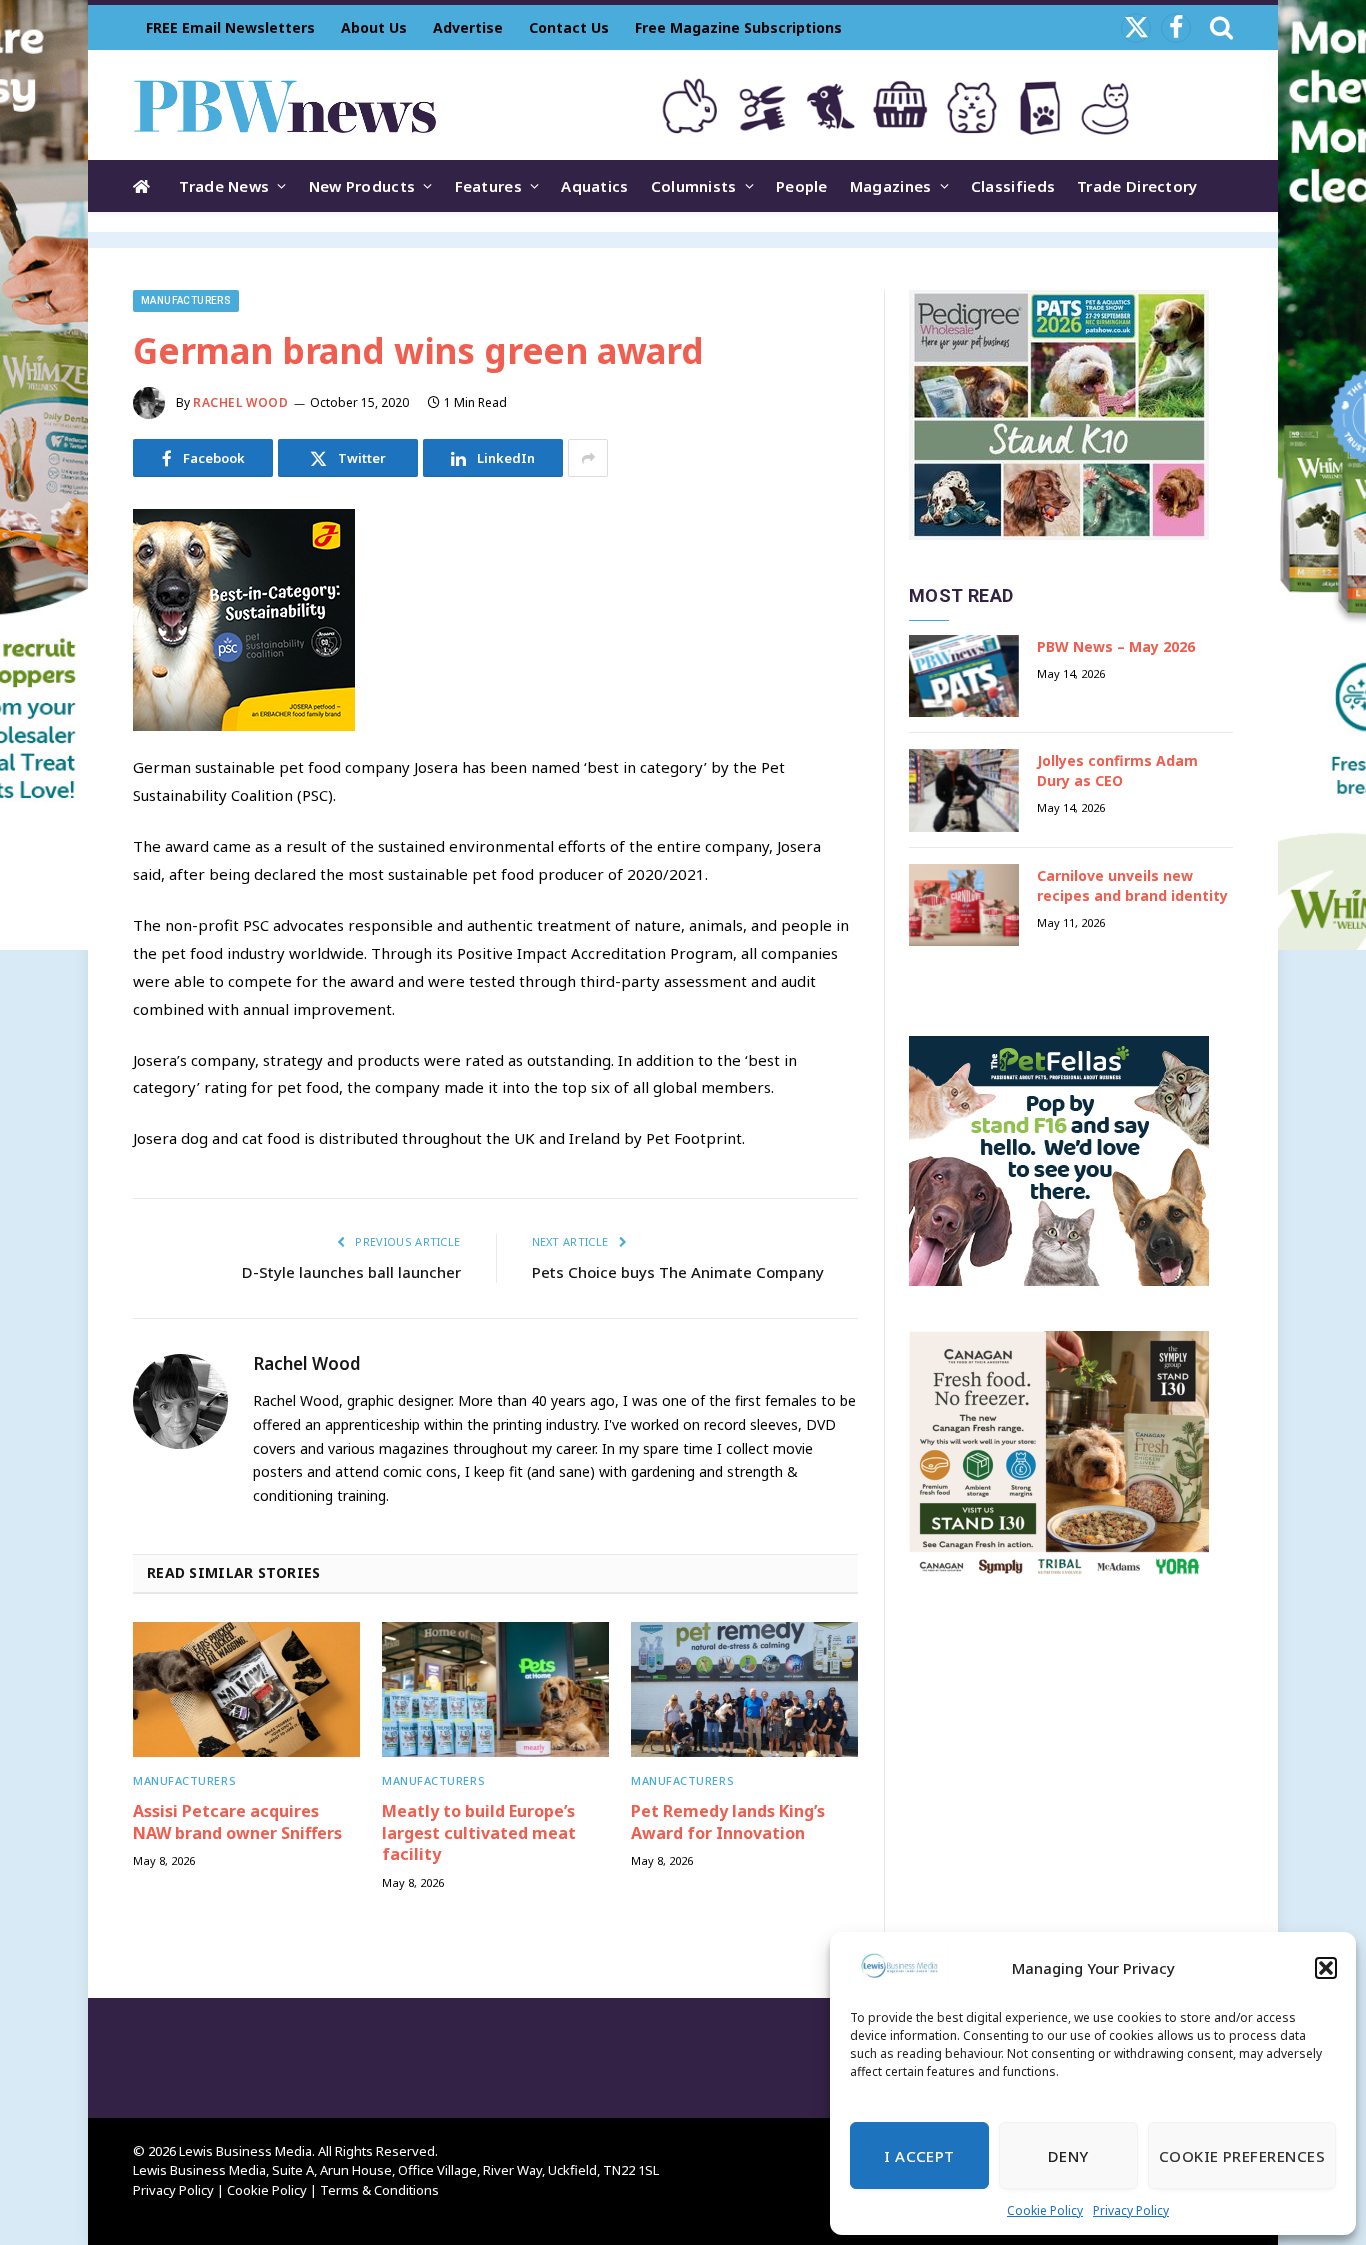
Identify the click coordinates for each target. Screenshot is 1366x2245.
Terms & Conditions (379, 2190)
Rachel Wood (241, 402)
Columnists (694, 186)
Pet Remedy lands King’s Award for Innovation (728, 1822)
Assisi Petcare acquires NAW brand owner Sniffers (237, 1822)
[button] (1326, 1968)
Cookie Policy (1045, 2210)
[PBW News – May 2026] (964, 676)
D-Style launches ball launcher (351, 1272)
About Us (374, 27)
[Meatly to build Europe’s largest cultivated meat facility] (495, 1689)
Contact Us (569, 27)
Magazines (891, 186)
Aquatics (594, 186)
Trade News (224, 186)
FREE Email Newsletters (230, 27)
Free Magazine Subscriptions (738, 27)
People (802, 186)
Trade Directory (1137, 186)
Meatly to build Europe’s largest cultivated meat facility (479, 1833)
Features (488, 186)
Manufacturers (186, 300)
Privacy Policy (1131, 2210)
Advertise (468, 27)
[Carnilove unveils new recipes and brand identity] (964, 905)
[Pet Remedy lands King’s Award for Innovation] (744, 1689)
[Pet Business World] (284, 105)
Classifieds (1013, 186)
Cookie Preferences (1242, 2156)
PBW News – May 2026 (1116, 646)
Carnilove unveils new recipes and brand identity (1132, 885)
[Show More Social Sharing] (588, 458)
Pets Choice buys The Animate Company (678, 1272)
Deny (1068, 2156)
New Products (362, 186)
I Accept (919, 2156)
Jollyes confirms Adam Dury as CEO (1117, 770)
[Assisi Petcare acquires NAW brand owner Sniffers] (246, 1689)
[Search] (1219, 27)
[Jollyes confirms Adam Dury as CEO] (964, 790)
